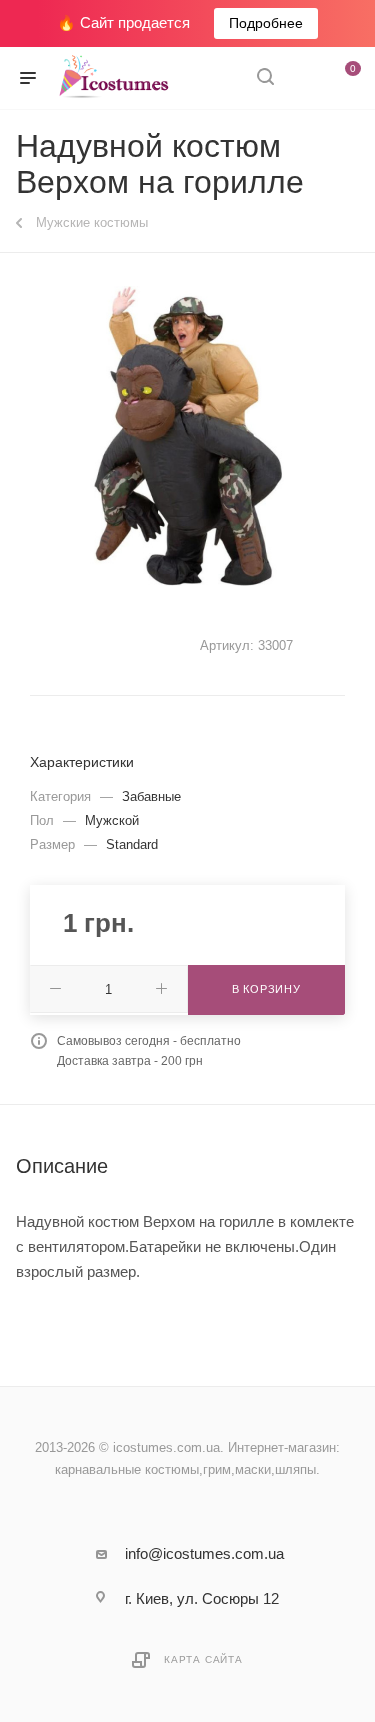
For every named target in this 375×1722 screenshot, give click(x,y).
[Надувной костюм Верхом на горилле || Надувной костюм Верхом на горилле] (188, 436)
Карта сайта (203, 1659)
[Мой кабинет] (303, 78)
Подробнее (266, 23)
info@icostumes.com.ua (204, 1553)
